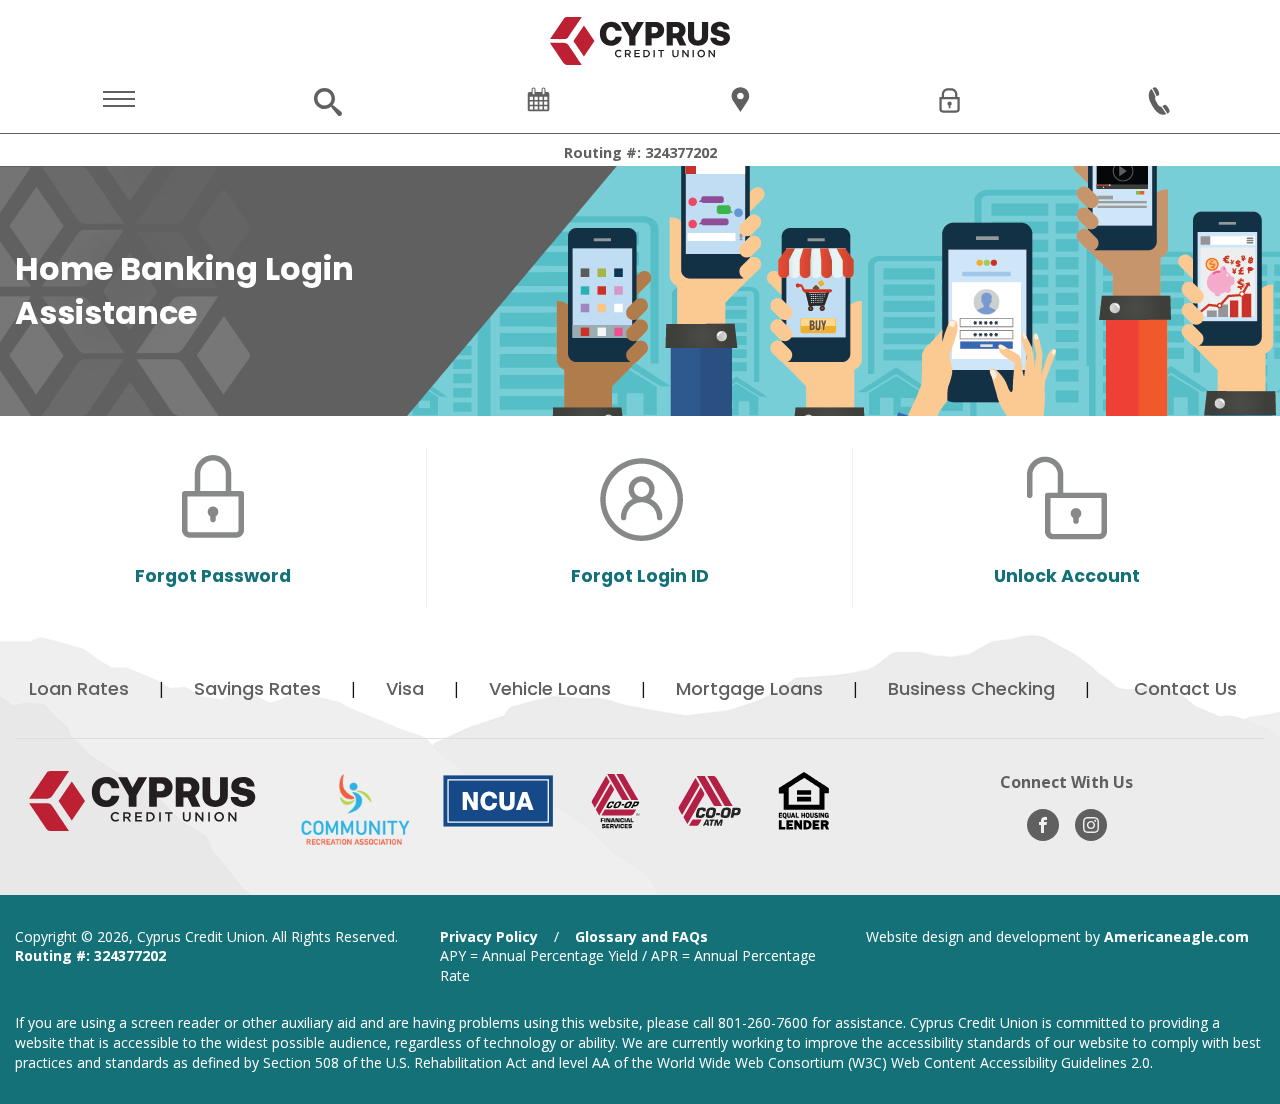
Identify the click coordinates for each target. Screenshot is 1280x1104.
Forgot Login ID (640, 576)
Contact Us (1185, 688)
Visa (405, 688)
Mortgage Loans (749, 688)
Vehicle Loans (550, 688)
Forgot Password (213, 576)
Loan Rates (79, 688)
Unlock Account (1067, 576)
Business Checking (971, 688)
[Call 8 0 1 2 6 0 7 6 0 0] (1161, 102)
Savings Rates (257, 688)
